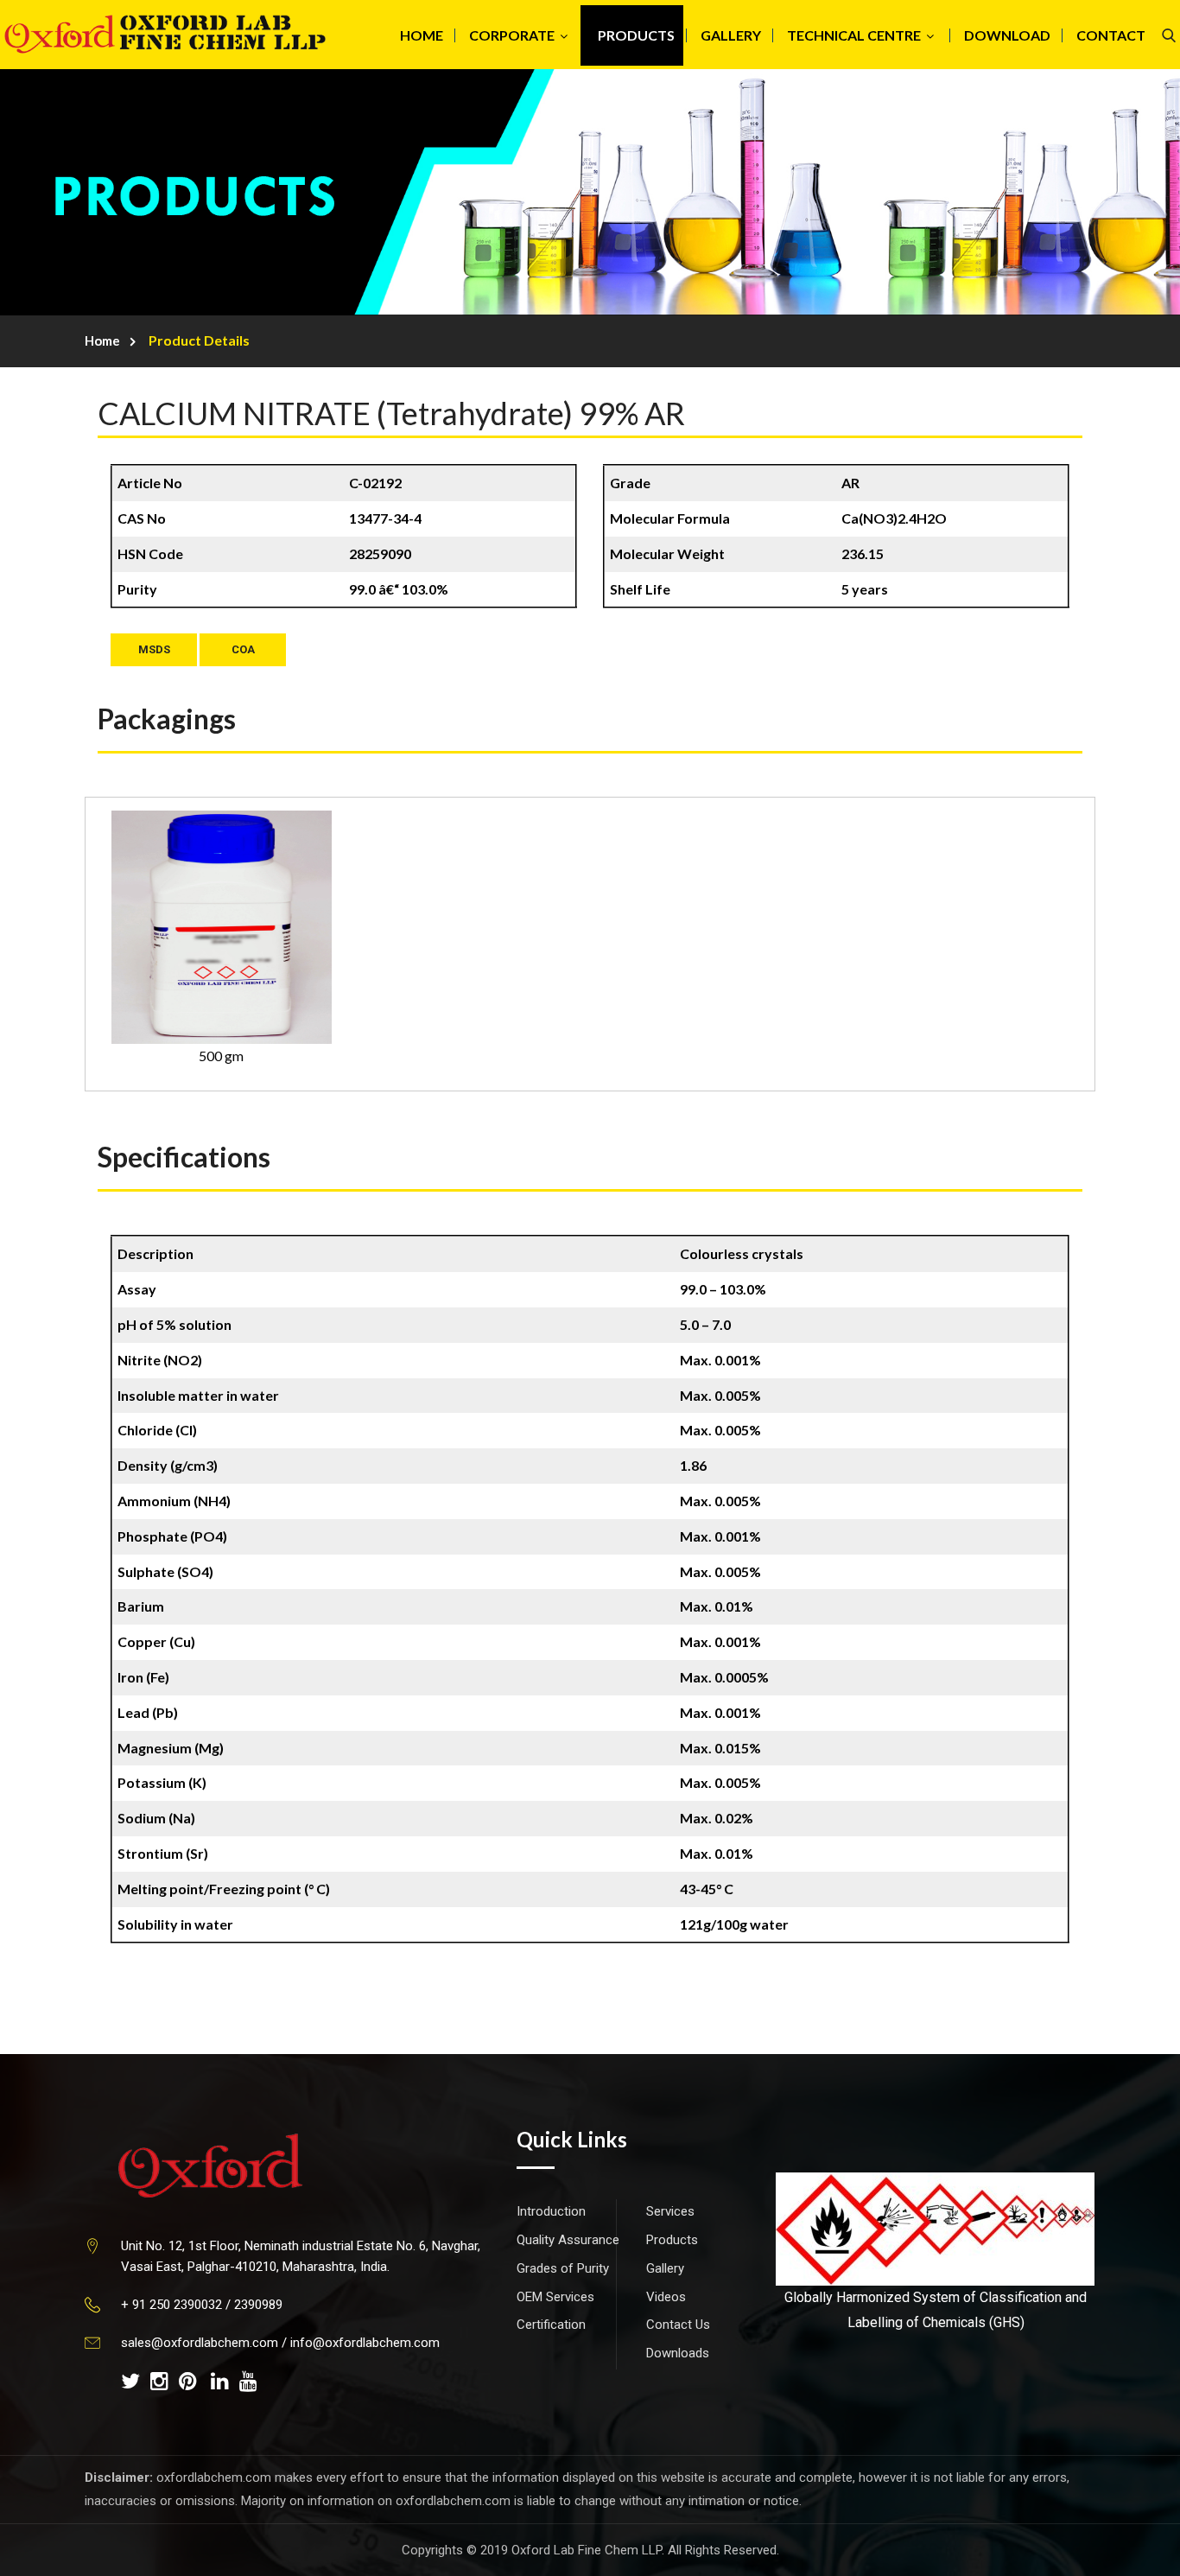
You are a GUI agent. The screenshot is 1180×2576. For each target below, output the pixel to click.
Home (102, 340)
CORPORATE (512, 35)
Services (670, 2211)
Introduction (551, 2211)
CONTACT (1111, 35)
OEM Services (555, 2297)
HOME (422, 35)
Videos (666, 2297)
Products (672, 2240)
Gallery (665, 2268)
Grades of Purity (563, 2268)
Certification (551, 2325)
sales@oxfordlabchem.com (200, 2343)
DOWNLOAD (1007, 35)
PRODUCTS (636, 35)
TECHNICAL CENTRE (854, 35)
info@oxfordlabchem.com (365, 2343)
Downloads (678, 2353)
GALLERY (731, 35)
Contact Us (678, 2325)
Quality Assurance (568, 2240)
